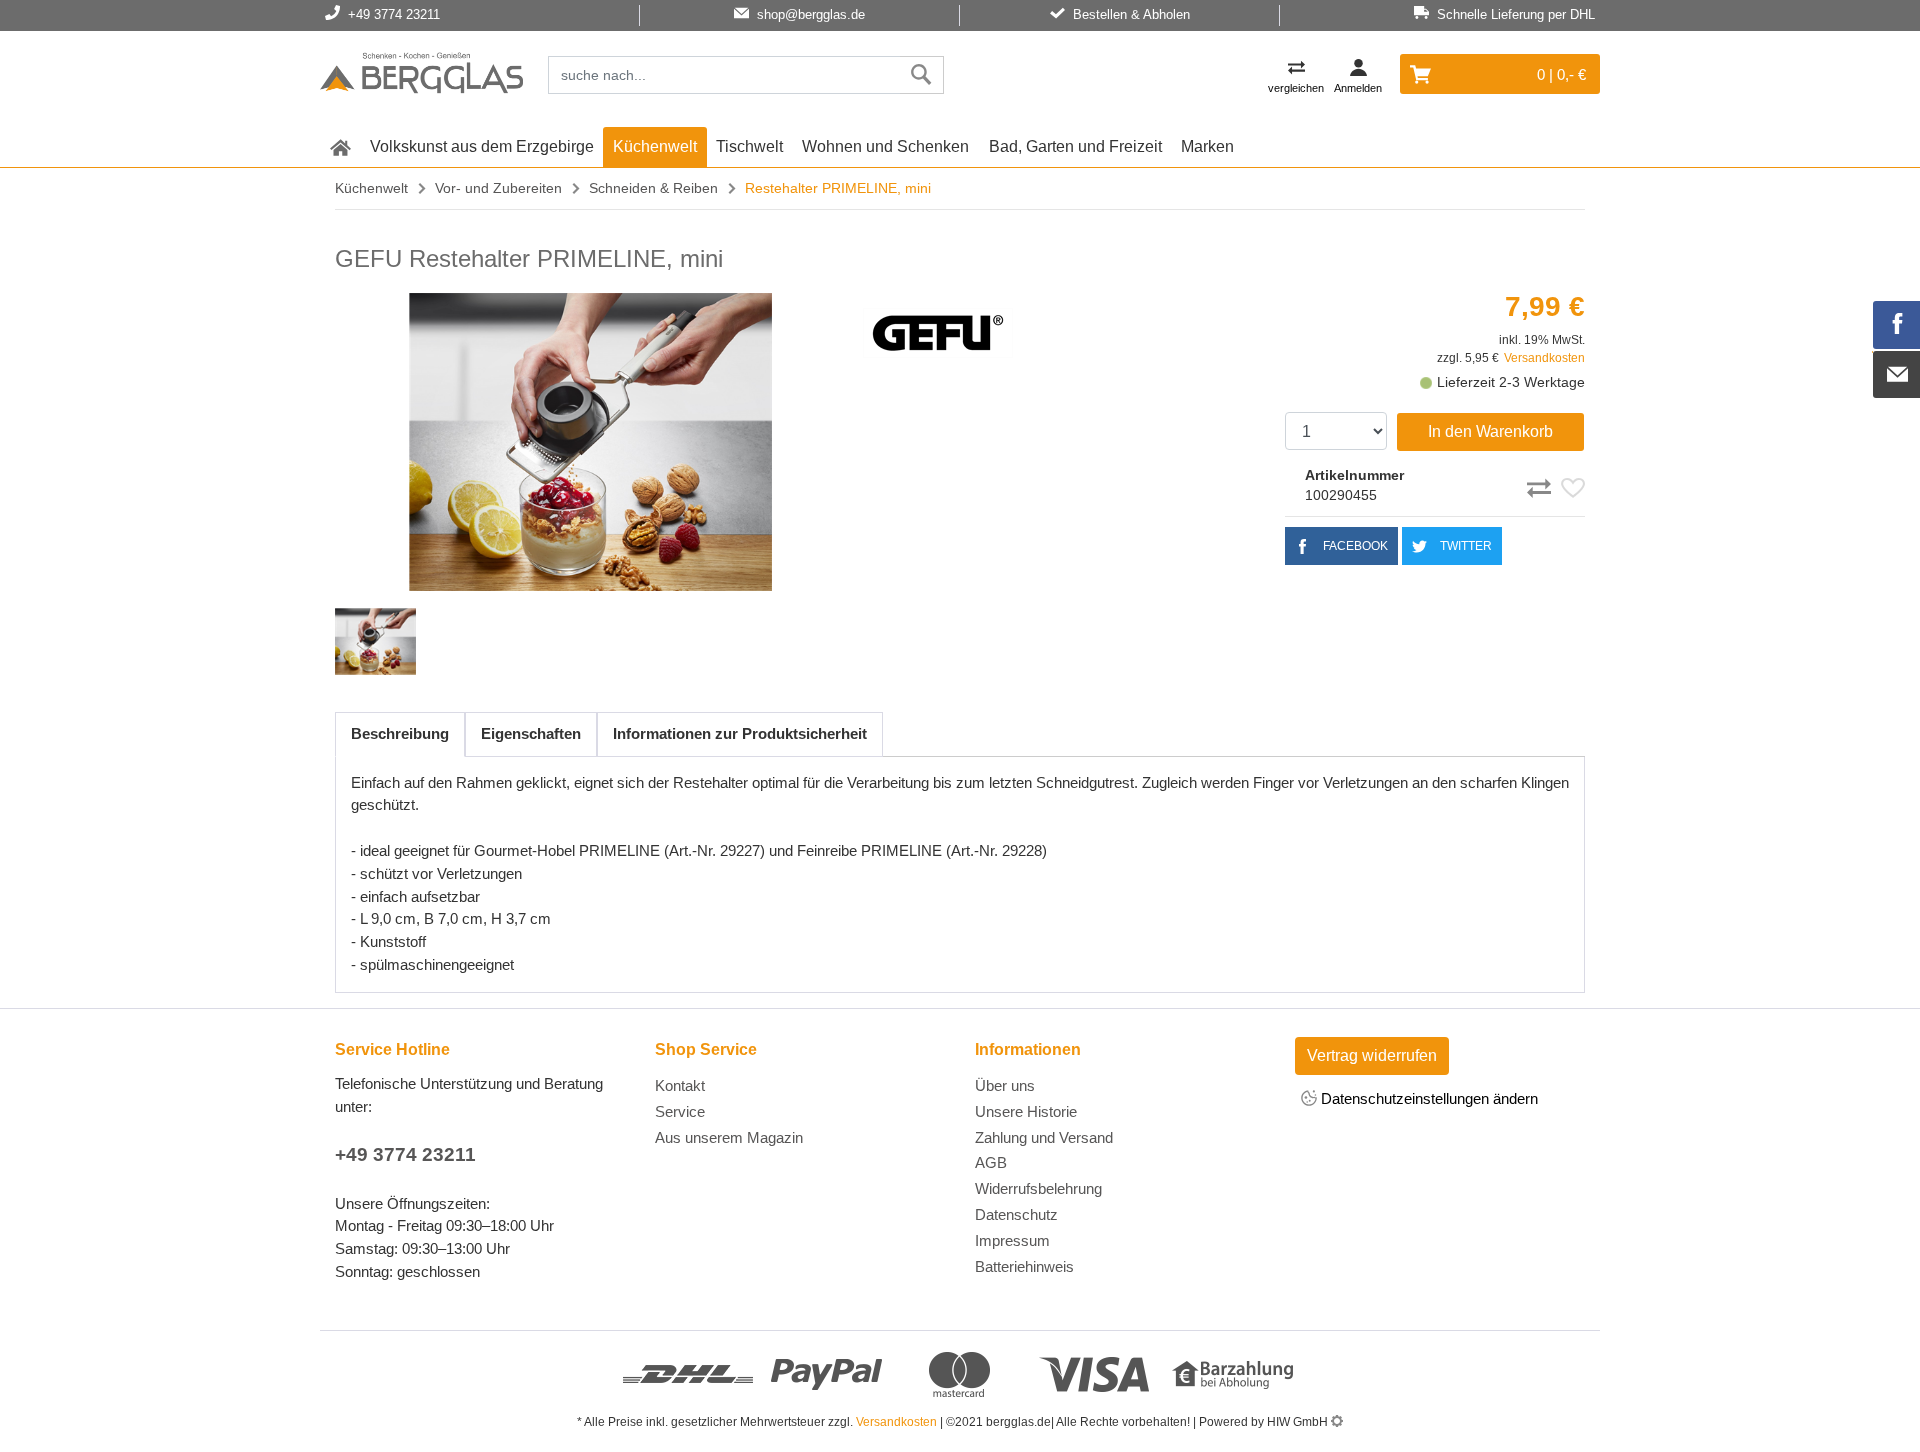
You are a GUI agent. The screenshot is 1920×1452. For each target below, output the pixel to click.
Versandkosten (1544, 358)
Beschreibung (400, 733)
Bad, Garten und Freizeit (1075, 146)
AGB (991, 1162)
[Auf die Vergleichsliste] (1542, 485)
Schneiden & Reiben (653, 188)
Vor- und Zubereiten (498, 188)
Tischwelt (749, 146)
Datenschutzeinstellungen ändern (1427, 1098)
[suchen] (921, 75)
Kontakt (680, 1085)
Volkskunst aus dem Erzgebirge (482, 146)
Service (680, 1111)
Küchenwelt (655, 146)
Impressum (1012, 1240)
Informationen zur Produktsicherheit (740, 733)
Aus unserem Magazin (729, 1137)
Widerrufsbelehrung (1038, 1188)
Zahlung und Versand (1044, 1137)
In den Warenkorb (1490, 431)
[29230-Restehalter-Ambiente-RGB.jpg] (591, 442)
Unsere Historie (1026, 1111)
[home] (340, 147)
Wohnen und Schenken (885, 146)
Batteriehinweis (1024, 1266)
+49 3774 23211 (405, 1154)
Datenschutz (1016, 1214)
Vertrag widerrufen (1372, 1055)
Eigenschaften (531, 733)
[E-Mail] (1897, 375)
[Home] (421, 76)
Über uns (1005, 1085)
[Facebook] (1897, 325)
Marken (1207, 146)
